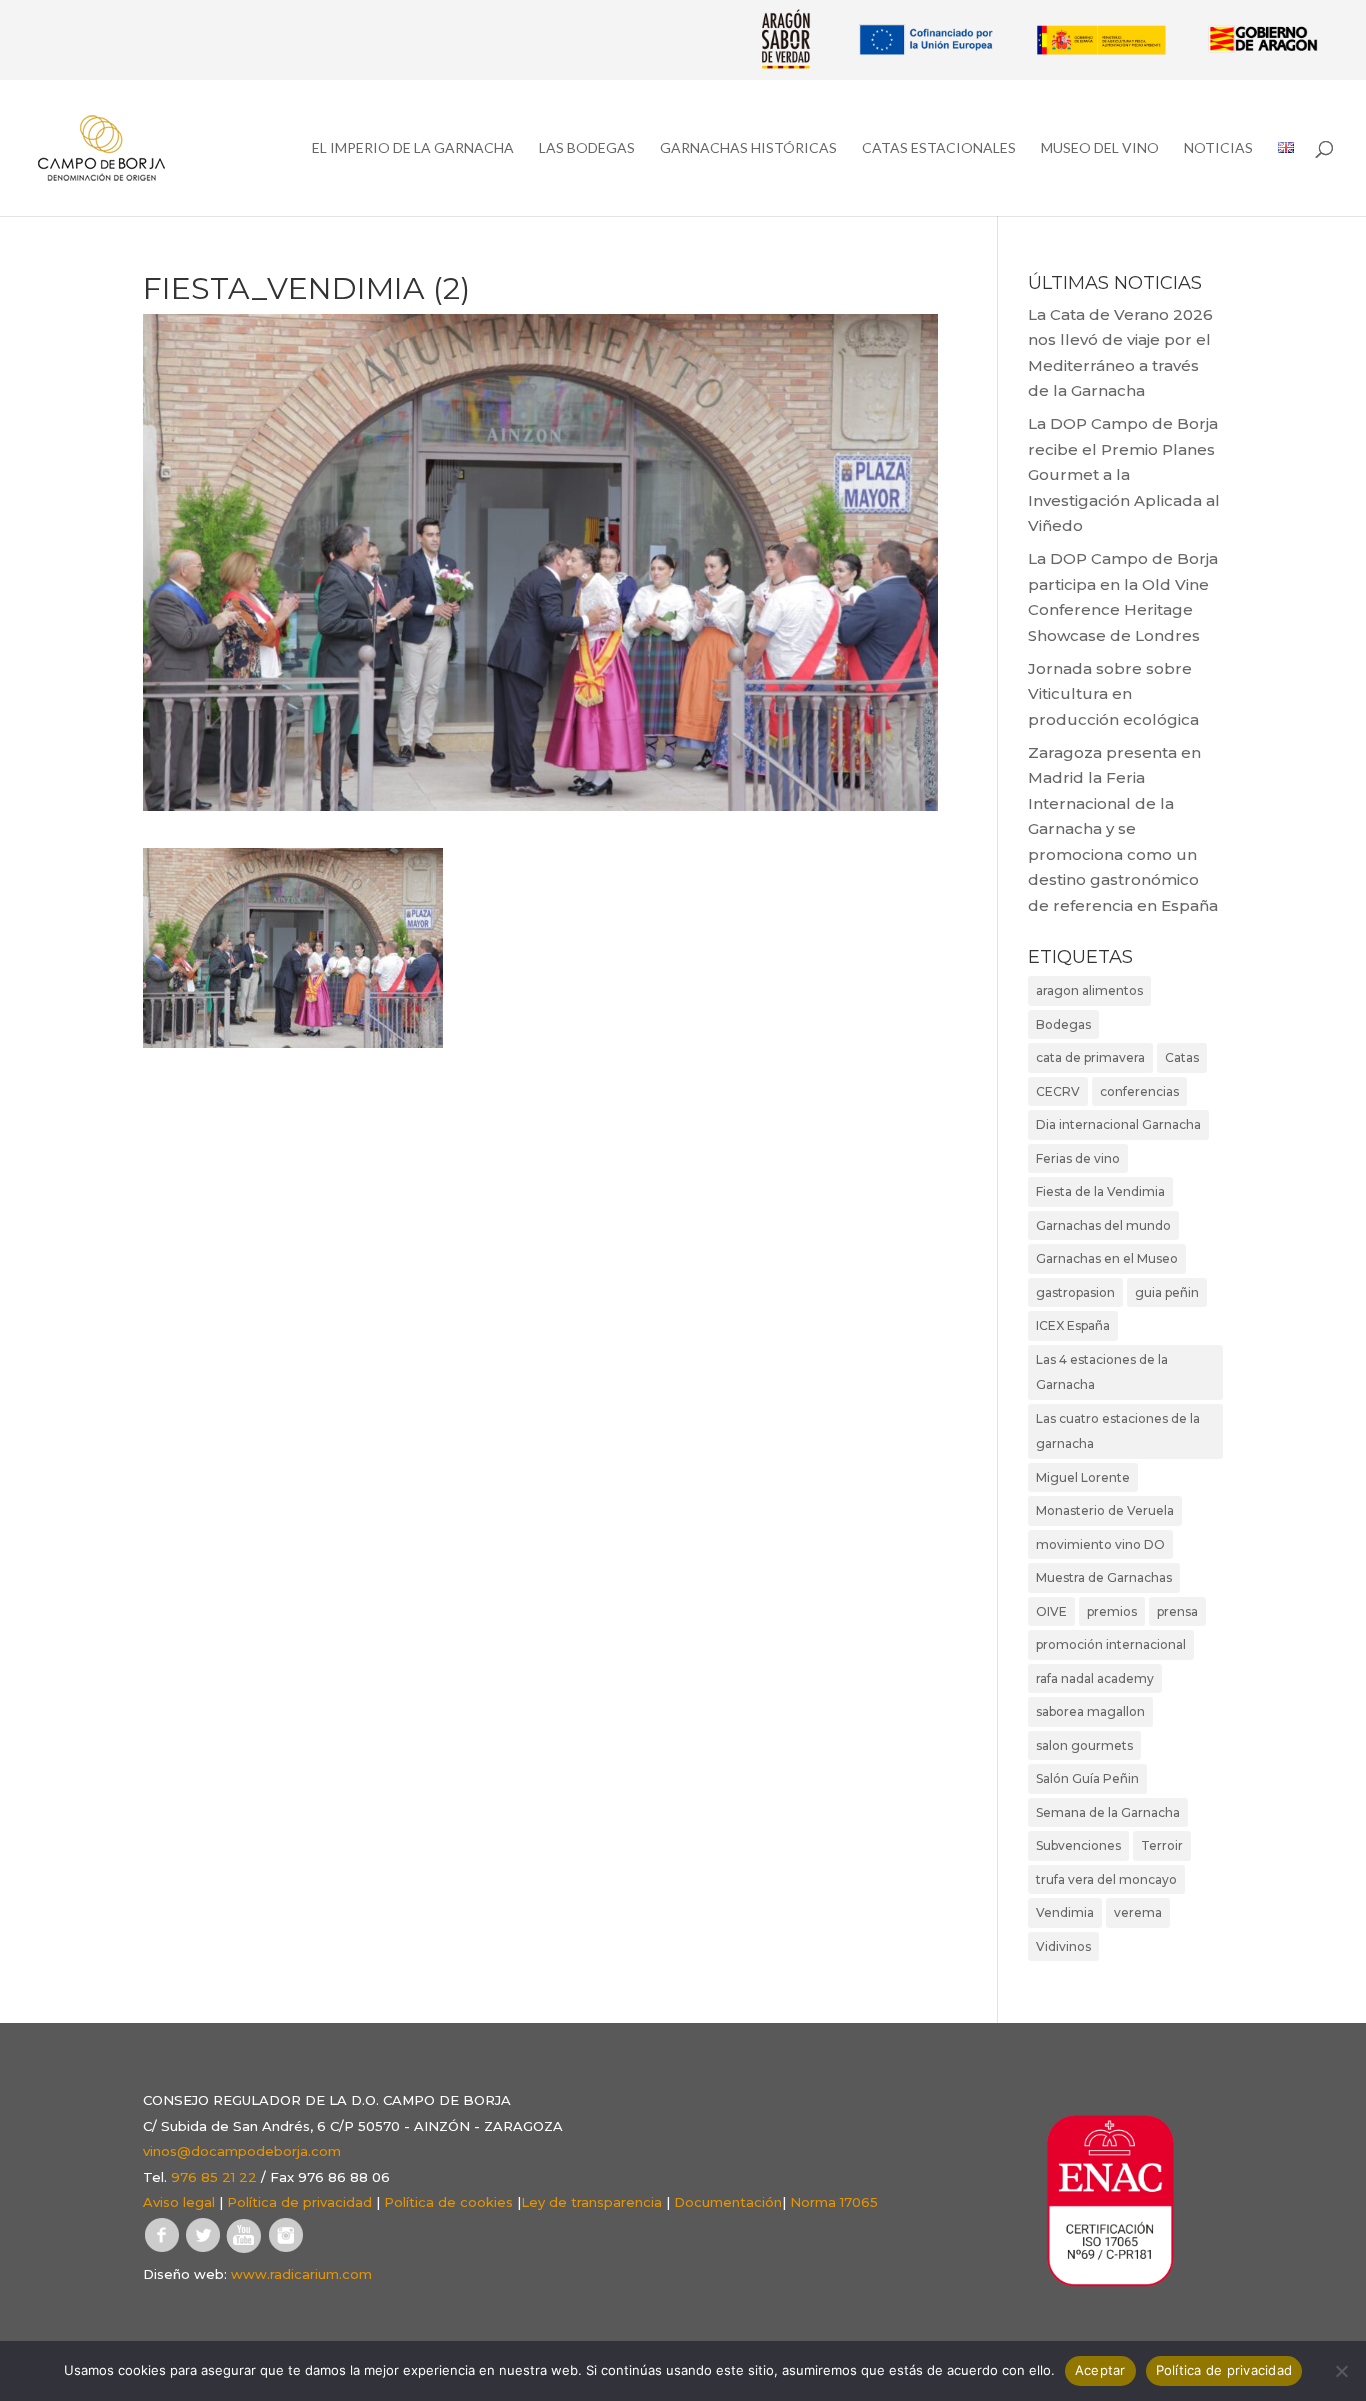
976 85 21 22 (214, 2177)
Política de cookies (448, 2202)
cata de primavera (1090, 1057)
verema (1138, 1912)
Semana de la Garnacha (1108, 1812)
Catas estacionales (939, 148)
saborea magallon (1090, 1711)
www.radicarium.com (301, 2274)
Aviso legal (179, 2202)
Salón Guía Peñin (1087, 1778)
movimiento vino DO (1100, 1544)
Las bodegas (587, 148)
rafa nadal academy (1095, 1678)
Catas (1182, 1057)
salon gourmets (1084, 1745)
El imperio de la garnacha (413, 148)
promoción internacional (1111, 1644)
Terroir (1162, 1845)
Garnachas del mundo (1103, 1225)
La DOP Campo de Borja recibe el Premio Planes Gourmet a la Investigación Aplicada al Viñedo (1124, 474)
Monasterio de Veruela (1105, 1510)
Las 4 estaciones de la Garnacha (1102, 1372)
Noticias (1218, 148)
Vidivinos (1063, 1946)
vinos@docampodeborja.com (242, 2151)
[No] (1341, 2371)
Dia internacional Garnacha (1118, 1124)
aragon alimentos (1089, 990)
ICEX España (1073, 1325)
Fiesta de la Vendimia (1100, 1191)
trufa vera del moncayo (1106, 1879)
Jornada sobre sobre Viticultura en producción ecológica (1113, 694)
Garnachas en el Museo (1107, 1258)
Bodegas (1063, 1024)
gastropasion (1075, 1292)
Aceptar (1100, 2370)
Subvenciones (1078, 1845)
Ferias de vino (1078, 1158)
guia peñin (1167, 1292)
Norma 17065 (834, 2202)
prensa (1177, 1611)
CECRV (1058, 1091)
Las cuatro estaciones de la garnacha (1118, 1431)
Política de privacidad (299, 2202)
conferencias (1139, 1091)
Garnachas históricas (748, 148)
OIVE (1051, 1611)
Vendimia (1065, 1912)
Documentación (728, 2202)
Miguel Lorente (1083, 1477)
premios (1112, 1611)
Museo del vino (1100, 148)
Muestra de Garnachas (1104, 1577)
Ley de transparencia (591, 2202)
